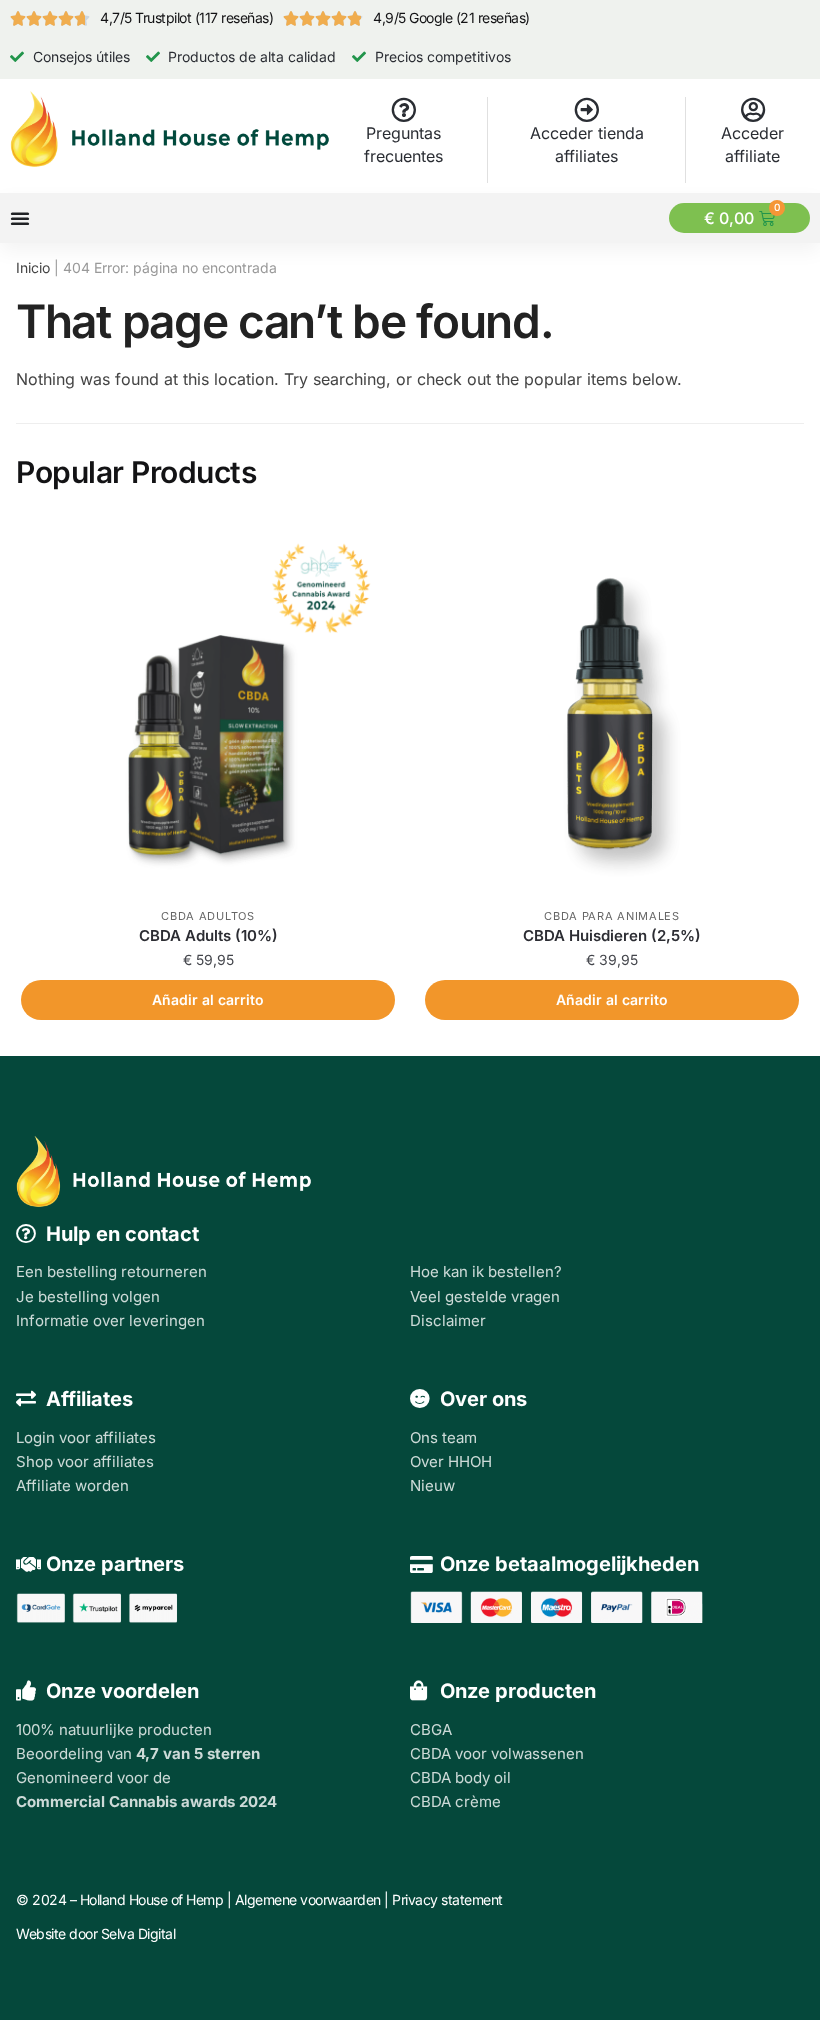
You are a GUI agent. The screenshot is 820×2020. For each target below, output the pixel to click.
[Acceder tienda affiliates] (586, 109)
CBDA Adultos (207, 916)
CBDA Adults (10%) (208, 935)
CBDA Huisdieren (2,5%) (612, 935)
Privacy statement (447, 1899)
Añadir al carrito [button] (208, 999)
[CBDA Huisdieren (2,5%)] (612, 709)
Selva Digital (138, 1933)
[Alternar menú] (20, 218)
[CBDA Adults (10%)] (208, 709)
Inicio (33, 267)
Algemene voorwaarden (308, 1899)
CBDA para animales (612, 916)
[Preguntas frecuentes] (403, 109)
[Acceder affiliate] (752, 109)
